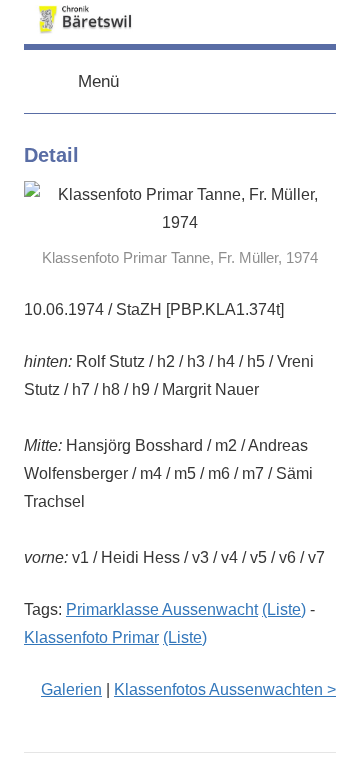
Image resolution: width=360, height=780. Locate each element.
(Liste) (284, 609)
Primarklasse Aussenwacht (162, 609)
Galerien (71, 689)
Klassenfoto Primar (91, 637)
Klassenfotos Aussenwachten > (225, 689)
